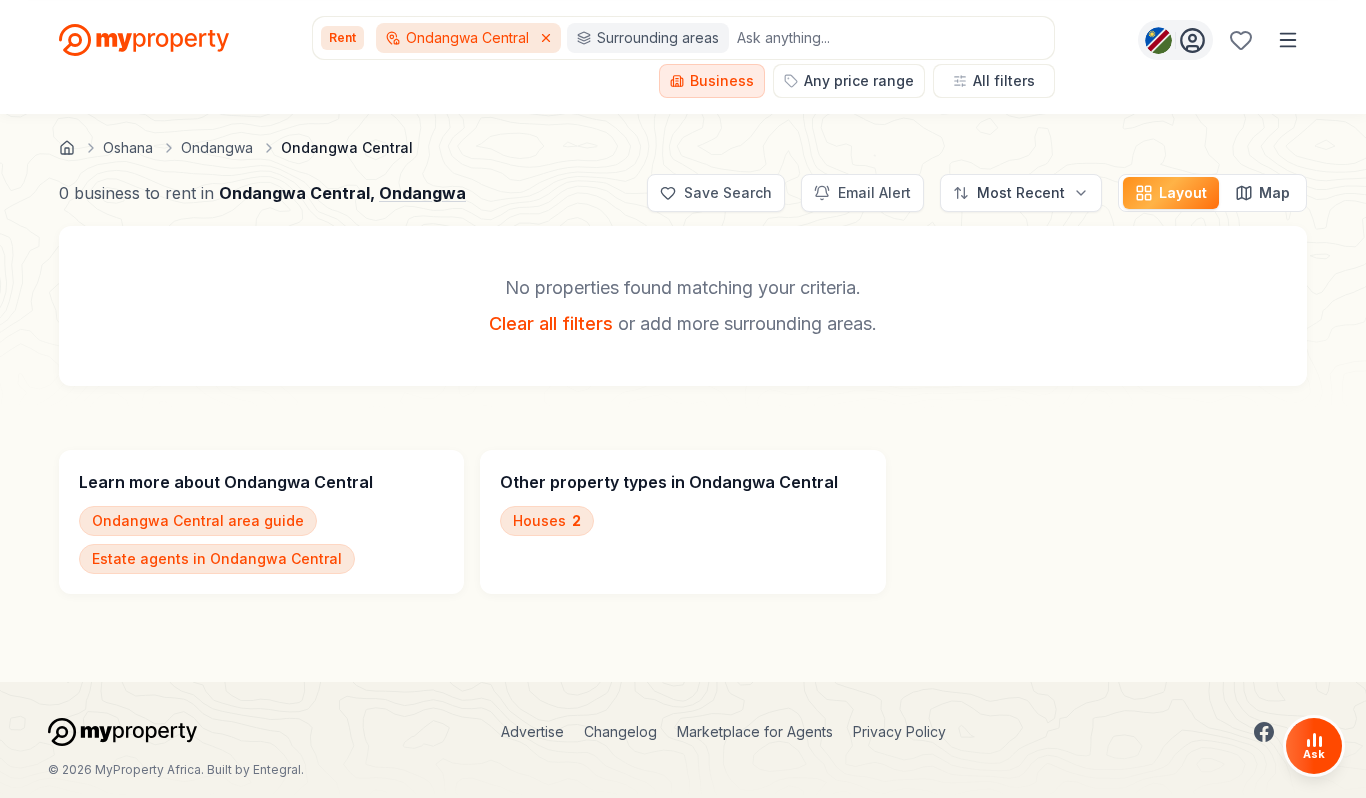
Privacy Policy (899, 731)
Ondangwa (422, 193)
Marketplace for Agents (755, 731)
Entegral (277, 769)
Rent (342, 37)
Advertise (532, 731)
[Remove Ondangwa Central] (548, 38)
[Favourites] (1241, 40)
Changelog (620, 731)
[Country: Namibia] (1175, 40)
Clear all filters (551, 323)
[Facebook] (1264, 732)
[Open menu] (1288, 40)
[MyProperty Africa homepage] (122, 732)
